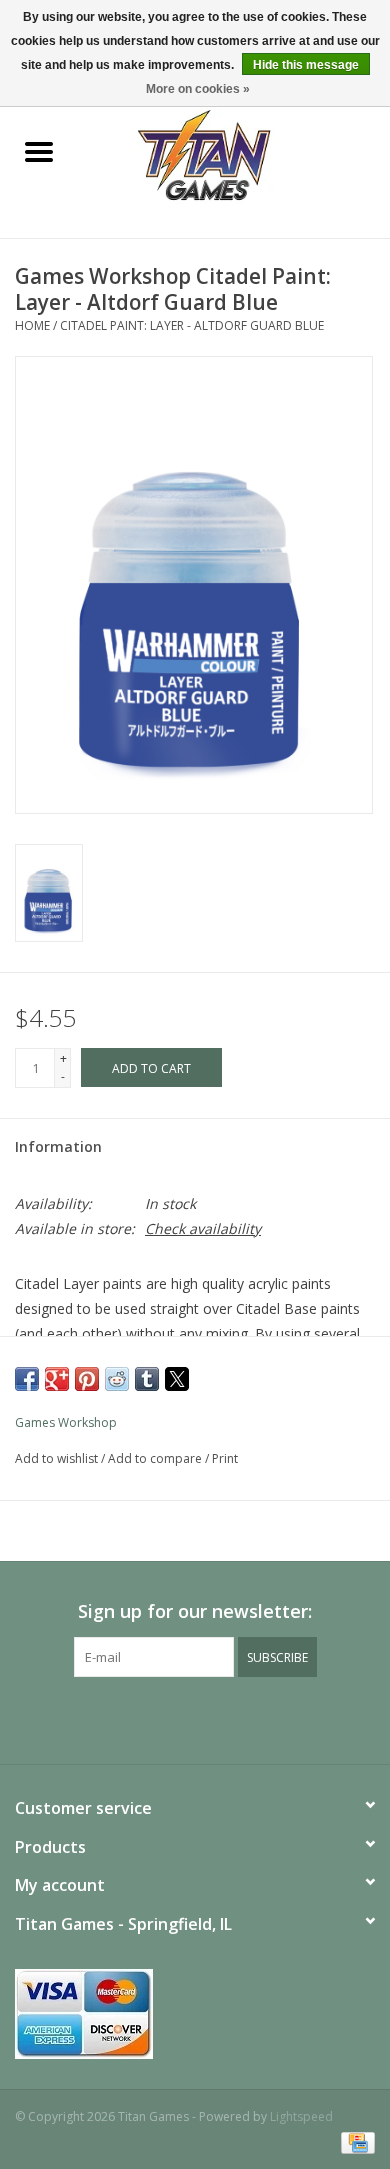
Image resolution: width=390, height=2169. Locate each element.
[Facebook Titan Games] (159, 1718)
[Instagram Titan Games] (231, 1718)
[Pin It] (87, 1379)
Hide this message (306, 65)
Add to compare (156, 1458)
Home (32, 325)
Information (58, 1146)
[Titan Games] (234, 153)
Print (225, 1458)
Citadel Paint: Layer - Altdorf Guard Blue (192, 325)
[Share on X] (177, 1379)
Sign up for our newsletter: (195, 1611)
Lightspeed (301, 2116)
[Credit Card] (354, 2141)
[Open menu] (39, 151)
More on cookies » (198, 89)
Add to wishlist (58, 1458)
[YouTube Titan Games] (195, 1718)
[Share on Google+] (57, 1379)
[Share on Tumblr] (147, 1379)
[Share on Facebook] (27, 1379)
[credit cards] (195, 2014)
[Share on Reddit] (117, 1379)
